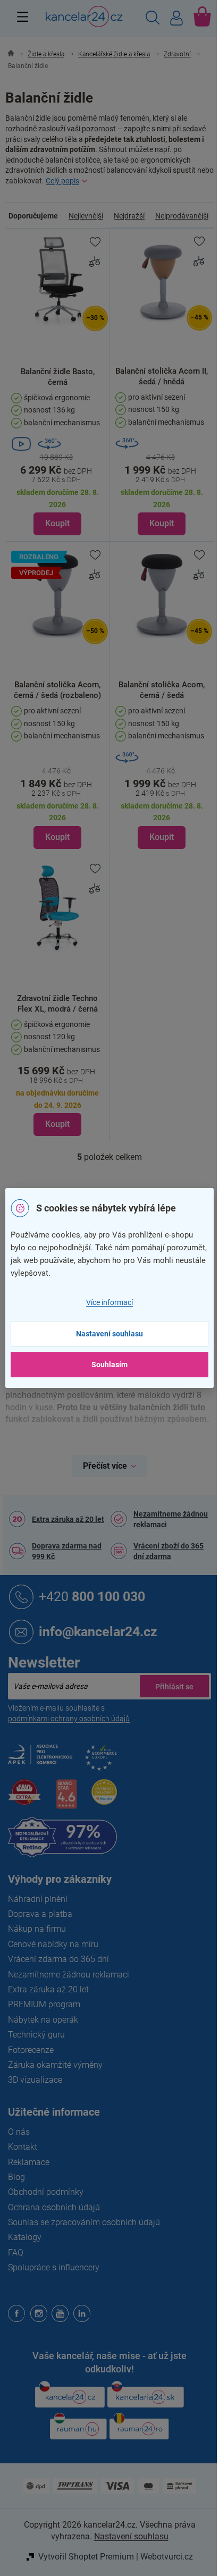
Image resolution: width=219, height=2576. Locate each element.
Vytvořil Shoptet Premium (86, 2557)
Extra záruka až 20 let (68, 1519)
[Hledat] (153, 19)
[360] (162, 443)
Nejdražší (129, 216)
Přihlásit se (174, 1686)
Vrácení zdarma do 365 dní (58, 1959)
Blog (16, 2177)
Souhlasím (109, 1365)
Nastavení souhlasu (109, 1334)
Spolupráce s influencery (54, 2267)
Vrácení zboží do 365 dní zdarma (169, 1551)
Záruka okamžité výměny (55, 2065)
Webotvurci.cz (167, 2557)
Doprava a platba (40, 1914)
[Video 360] (57, 444)
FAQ (16, 2253)
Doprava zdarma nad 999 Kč (67, 1551)
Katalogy (25, 2237)
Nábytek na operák (43, 2020)
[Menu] (23, 16)
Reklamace (29, 2162)
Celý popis (62, 181)
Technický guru (36, 2035)
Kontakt (23, 2147)
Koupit (57, 523)
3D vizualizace (35, 2080)
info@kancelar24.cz (98, 1631)
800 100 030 (92, 1596)
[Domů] (17, 54)
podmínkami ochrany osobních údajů (69, 1719)
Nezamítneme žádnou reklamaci (171, 1519)
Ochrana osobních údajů (54, 2207)
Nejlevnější (86, 216)
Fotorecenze (31, 2050)
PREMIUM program (44, 2004)
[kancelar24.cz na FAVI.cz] (24, 1798)
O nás (19, 2132)
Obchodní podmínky (46, 2192)
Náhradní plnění (38, 1899)
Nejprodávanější (182, 216)
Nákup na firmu (37, 1929)
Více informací (109, 1302)
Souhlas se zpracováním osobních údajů (84, 2222)
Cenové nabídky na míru (53, 1944)
